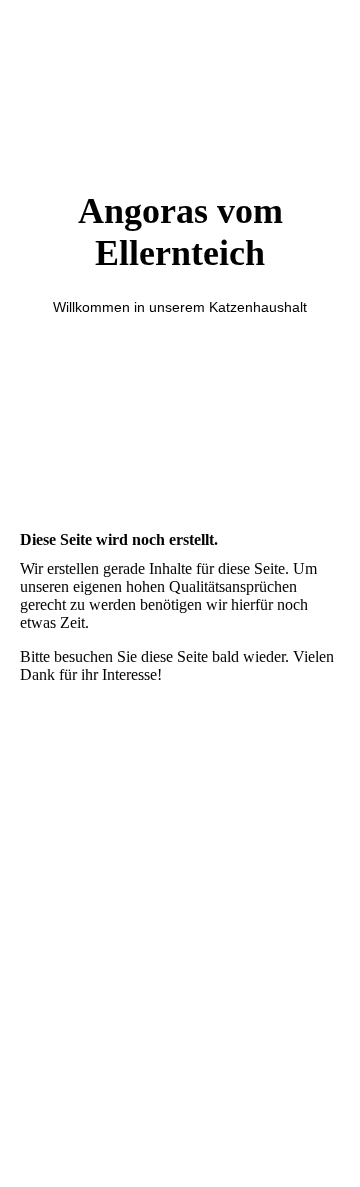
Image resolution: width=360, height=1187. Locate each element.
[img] (180, 421)
